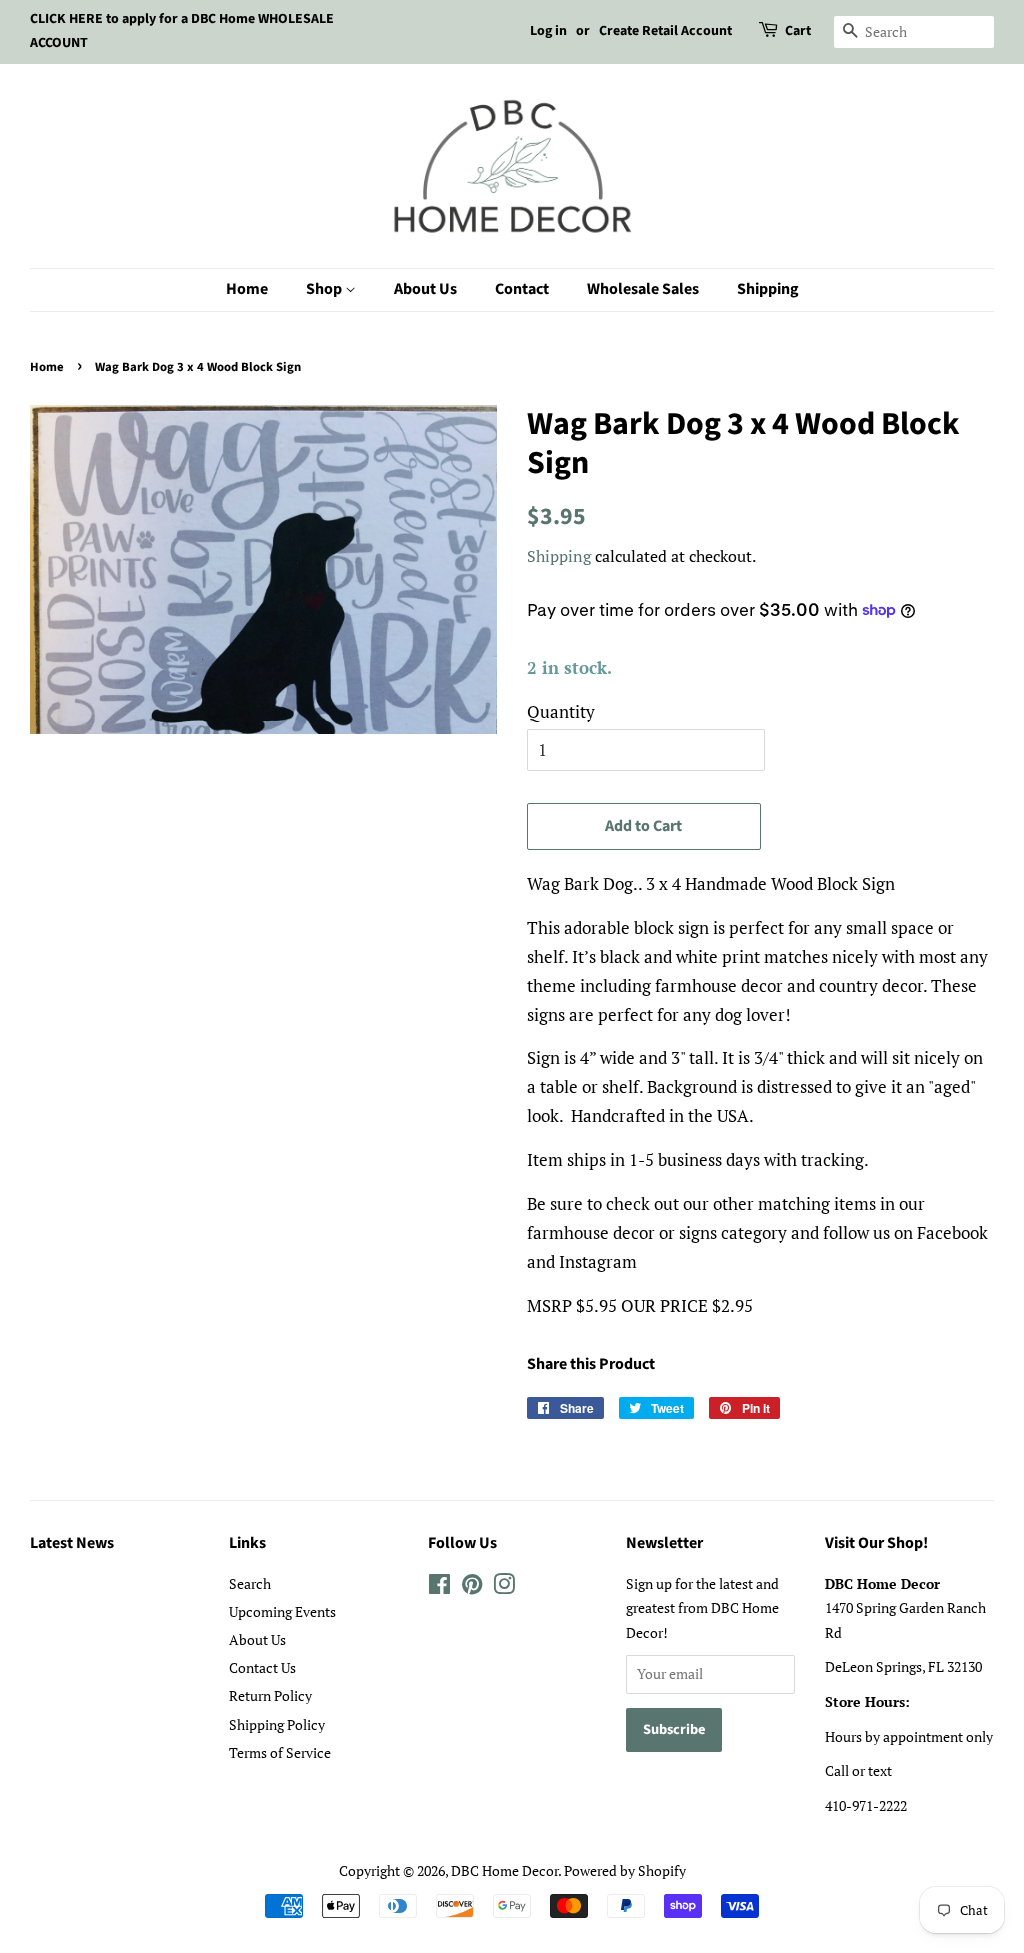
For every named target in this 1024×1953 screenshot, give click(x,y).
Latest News (72, 1543)
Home (247, 289)
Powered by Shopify (625, 1870)
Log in (548, 31)
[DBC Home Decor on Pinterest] (472, 1587)
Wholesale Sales (643, 289)
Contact (522, 289)
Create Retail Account (665, 31)
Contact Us (262, 1667)
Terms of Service (280, 1752)
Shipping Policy (277, 1724)
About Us (425, 289)
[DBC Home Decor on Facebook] (439, 1587)
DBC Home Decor (504, 1870)
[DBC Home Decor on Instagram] (504, 1587)
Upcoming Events (282, 1611)
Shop (325, 289)
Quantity (561, 711)
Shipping (768, 289)
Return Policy (270, 1695)
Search (250, 1583)
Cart (798, 31)
